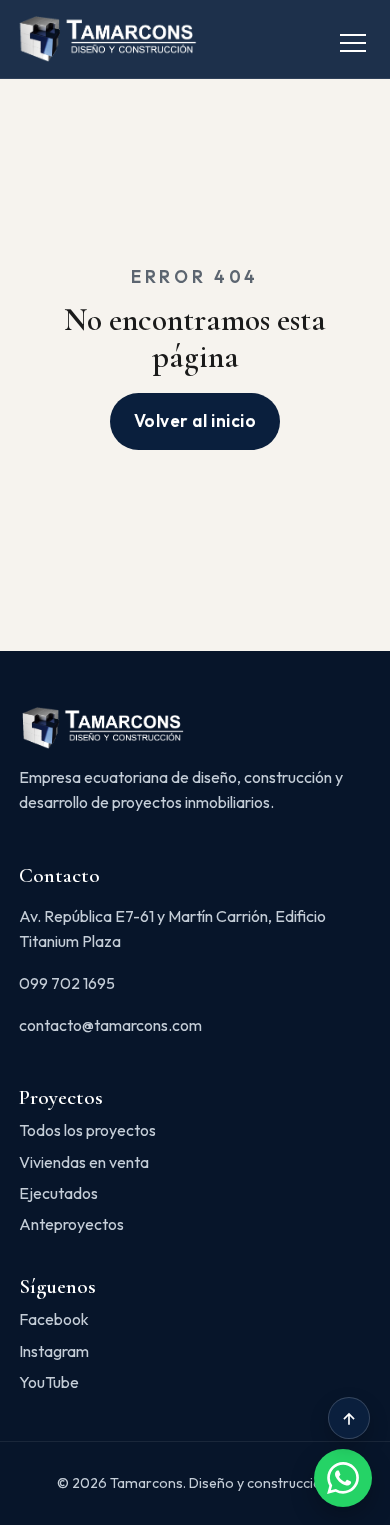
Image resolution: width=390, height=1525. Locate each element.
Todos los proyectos (87, 1130)
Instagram (54, 1351)
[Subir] (349, 1418)
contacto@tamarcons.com (110, 1025)
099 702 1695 (67, 983)
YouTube (49, 1382)
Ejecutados (58, 1193)
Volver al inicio (195, 420)
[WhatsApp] (343, 1478)
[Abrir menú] (353, 39)
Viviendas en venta (84, 1162)
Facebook (54, 1319)
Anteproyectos (71, 1224)
